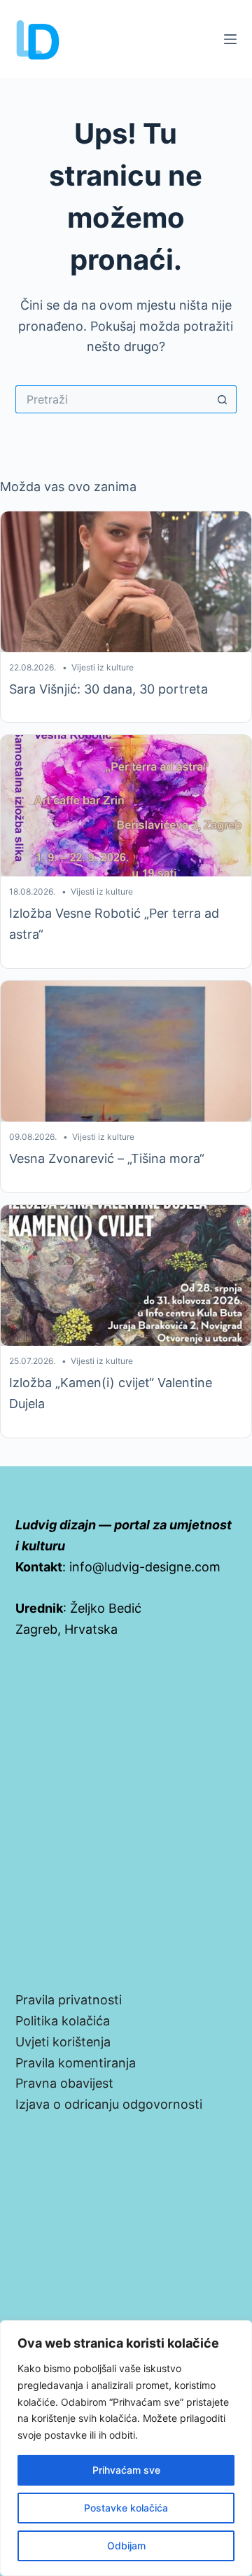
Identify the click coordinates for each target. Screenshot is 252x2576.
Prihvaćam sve (126, 2470)
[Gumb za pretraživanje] (223, 399)
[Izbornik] (230, 39)
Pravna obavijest (64, 2083)
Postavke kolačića (126, 2508)
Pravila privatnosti (69, 2000)
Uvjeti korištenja (63, 2042)
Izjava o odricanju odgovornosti (109, 2104)
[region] (126, 2448)
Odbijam (126, 2546)
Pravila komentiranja (76, 2063)
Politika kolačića (63, 2021)
